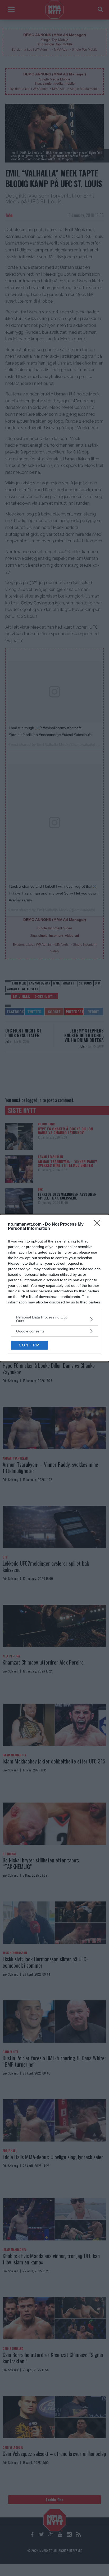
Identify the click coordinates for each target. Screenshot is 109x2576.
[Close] (99, 1225)
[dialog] (54, 1288)
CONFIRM (29, 1345)
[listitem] (54, 1319)
